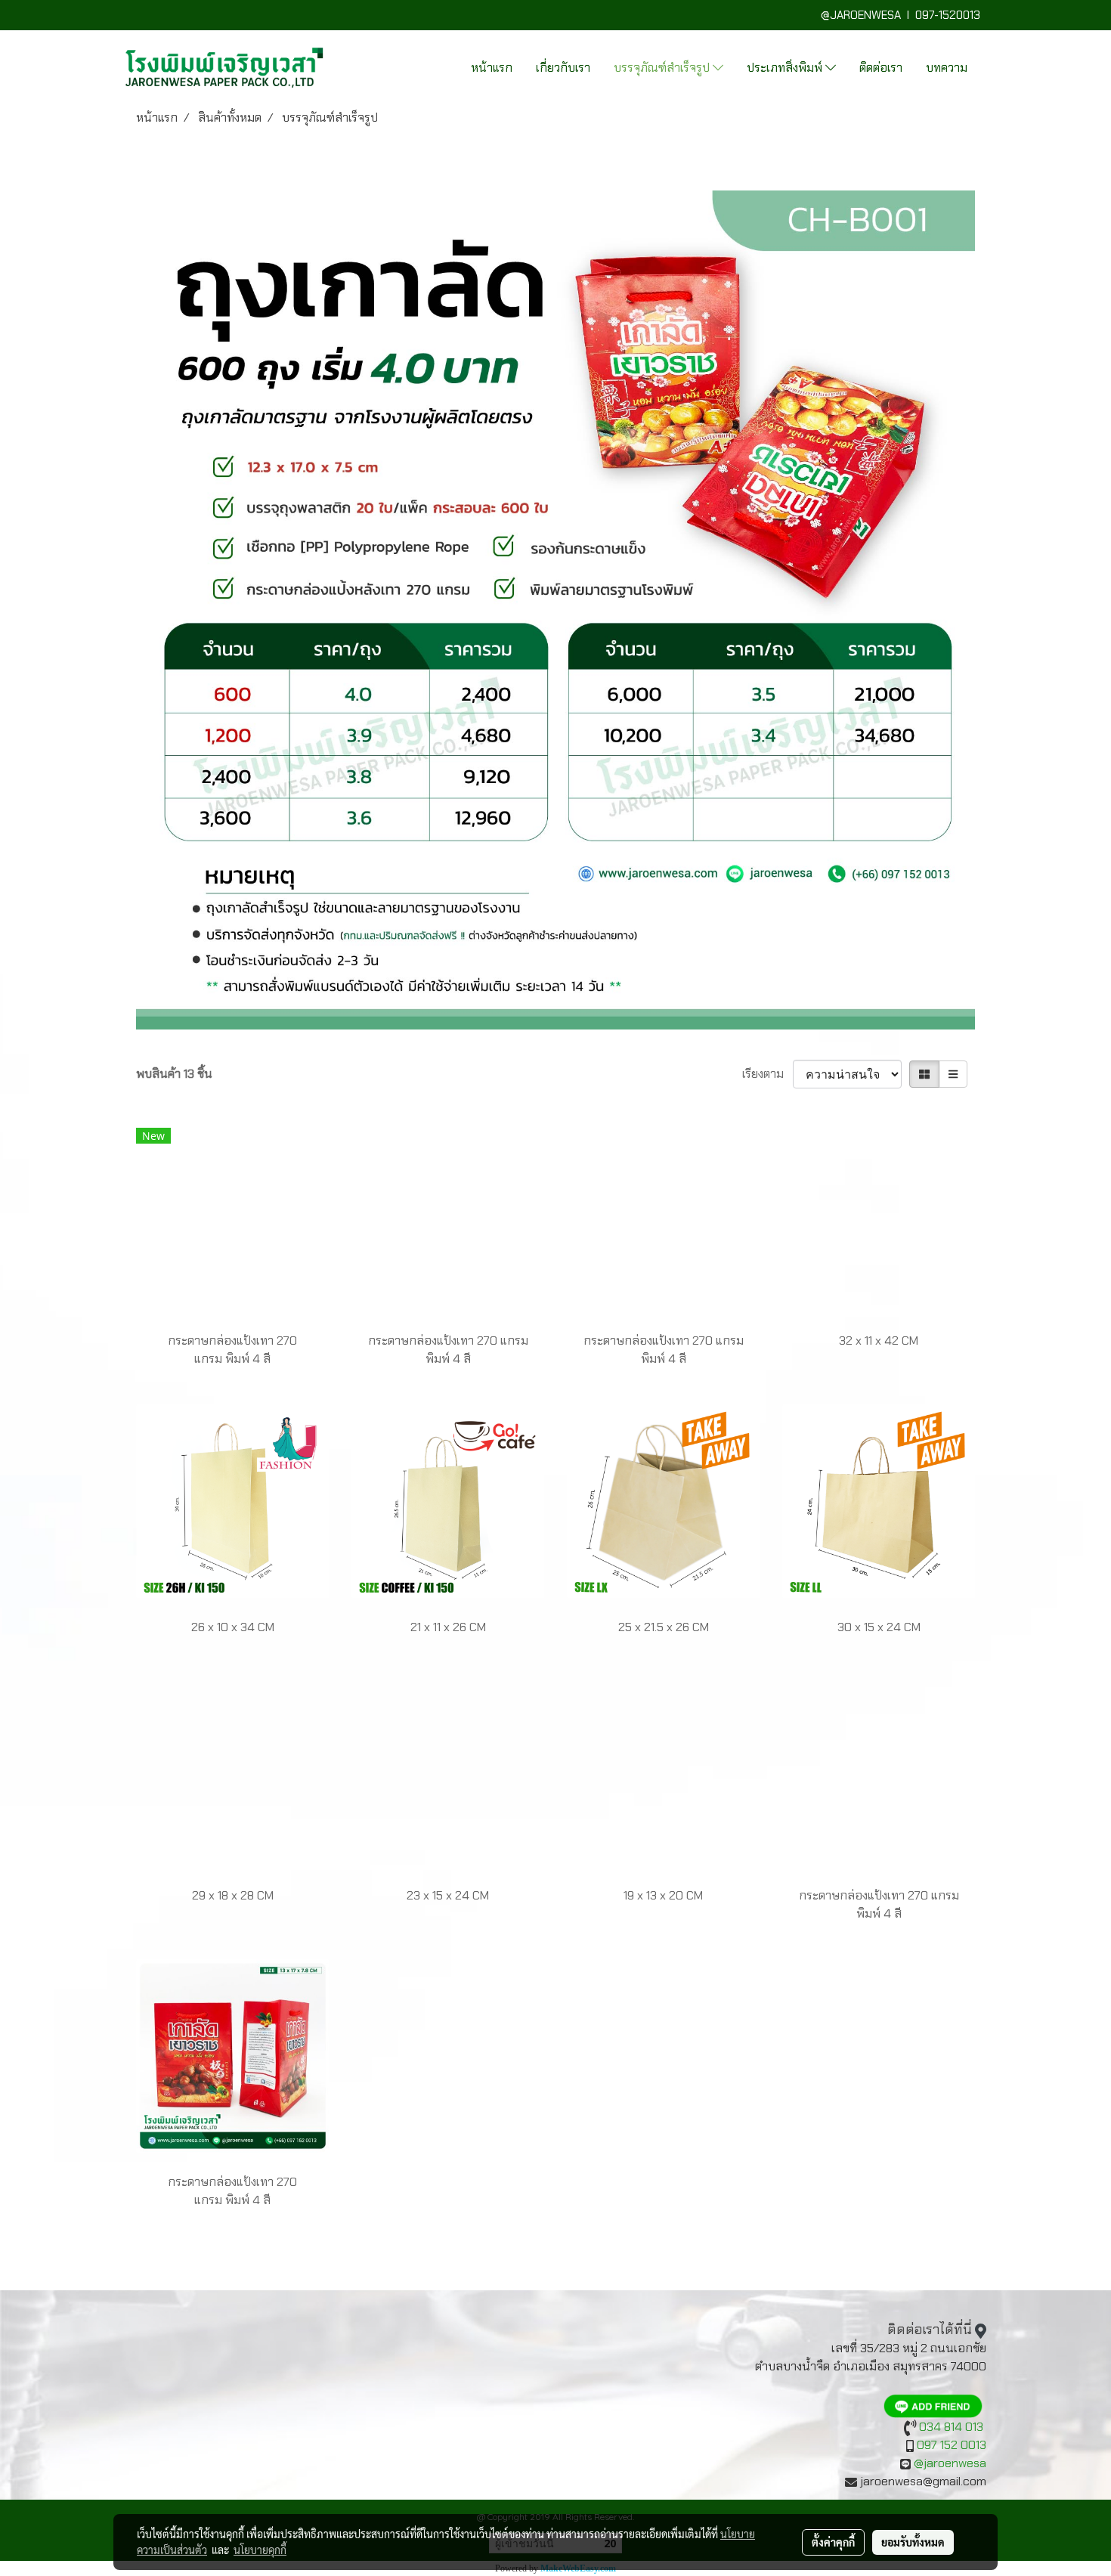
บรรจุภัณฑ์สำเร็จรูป (663, 68)
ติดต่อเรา (881, 68)
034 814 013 (951, 2427)
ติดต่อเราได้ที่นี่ (930, 2330)
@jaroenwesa (950, 2463)
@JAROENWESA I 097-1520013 (904, 15)
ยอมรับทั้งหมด (913, 2542)
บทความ (947, 68)
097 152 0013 (952, 2445)
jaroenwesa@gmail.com (923, 2481)
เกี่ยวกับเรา (563, 68)
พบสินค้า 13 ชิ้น (174, 1074)
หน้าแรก (492, 68)
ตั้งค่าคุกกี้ (833, 2542)
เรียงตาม (767, 1074)
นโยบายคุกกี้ (260, 2550)
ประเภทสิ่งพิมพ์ (786, 68)
